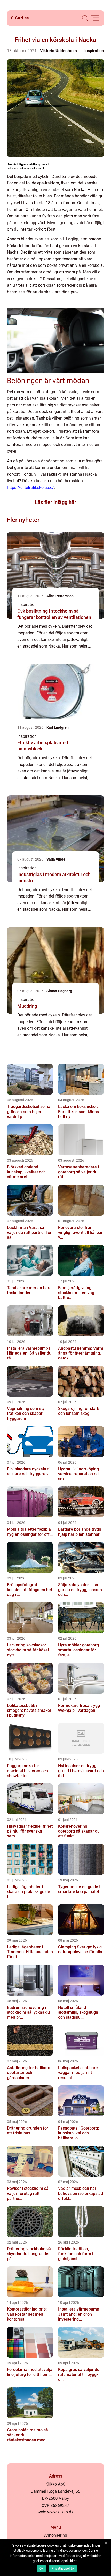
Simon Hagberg (59, 991)
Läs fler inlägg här (55, 502)
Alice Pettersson (60, 596)
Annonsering (56, 2535)
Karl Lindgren (58, 727)
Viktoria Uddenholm (58, 51)
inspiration (94, 51)
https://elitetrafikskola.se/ (30, 487)
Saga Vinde (56, 859)
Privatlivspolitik (63, 2569)
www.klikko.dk (60, 2512)
